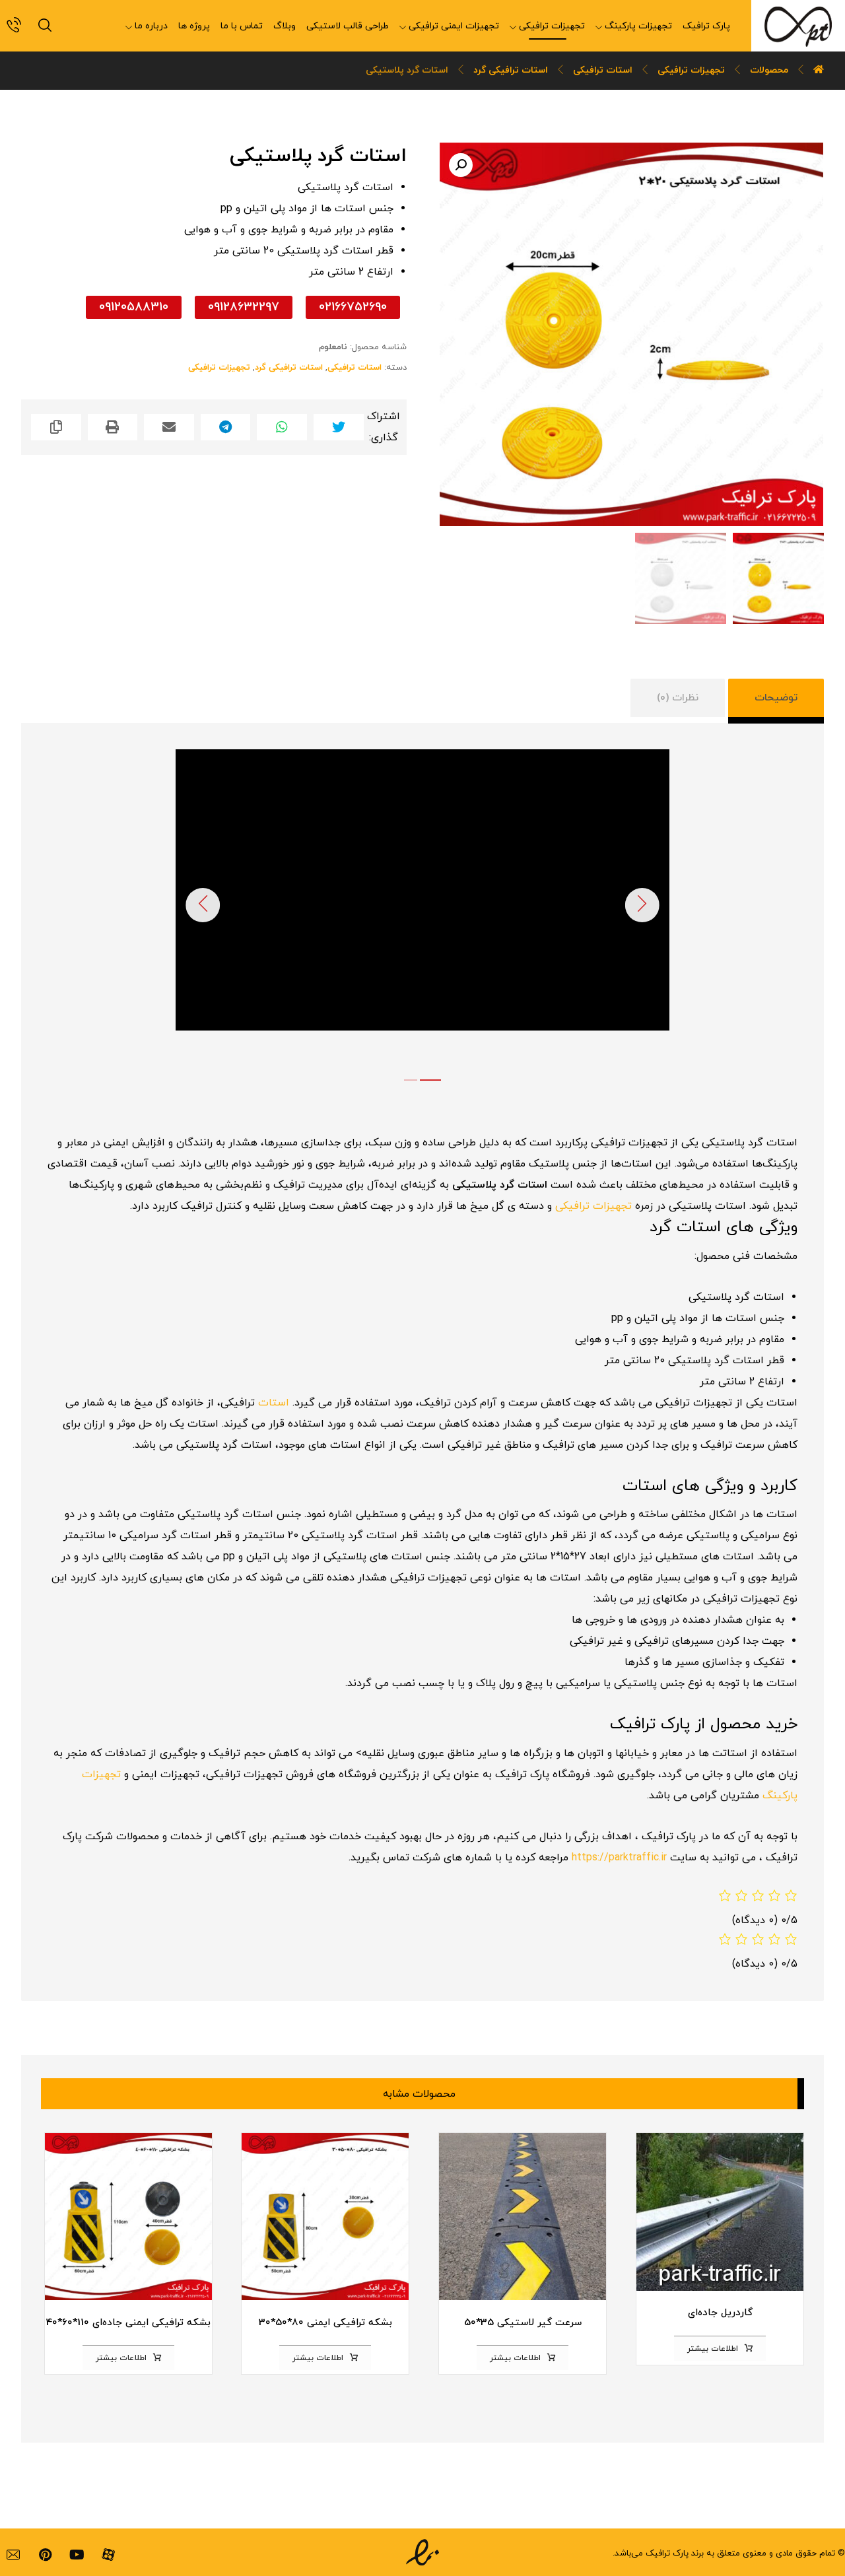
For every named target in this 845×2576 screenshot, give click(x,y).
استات (274, 1403)
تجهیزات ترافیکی (219, 368)
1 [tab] (411, 1080)
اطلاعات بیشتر (713, 2349)
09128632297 (244, 307)
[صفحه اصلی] (819, 70)
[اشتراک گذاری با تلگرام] (226, 427)
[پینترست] (45, 2555)
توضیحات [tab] (776, 698)
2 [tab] (430, 1080)
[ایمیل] (13, 2555)
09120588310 (134, 307)
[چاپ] (113, 427)
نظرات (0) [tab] (678, 698)
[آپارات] (108, 2555)
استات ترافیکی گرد (289, 368)
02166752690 (353, 307)
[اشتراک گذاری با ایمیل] (169, 427)
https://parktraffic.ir (619, 1858)
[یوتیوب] (77, 2555)
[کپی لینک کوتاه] (56, 427)
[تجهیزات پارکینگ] (798, 26)
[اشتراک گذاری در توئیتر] (339, 427)
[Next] (642, 905)
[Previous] (203, 905)
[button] (461, 165)
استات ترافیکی (355, 368)
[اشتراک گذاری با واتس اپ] (282, 427)
